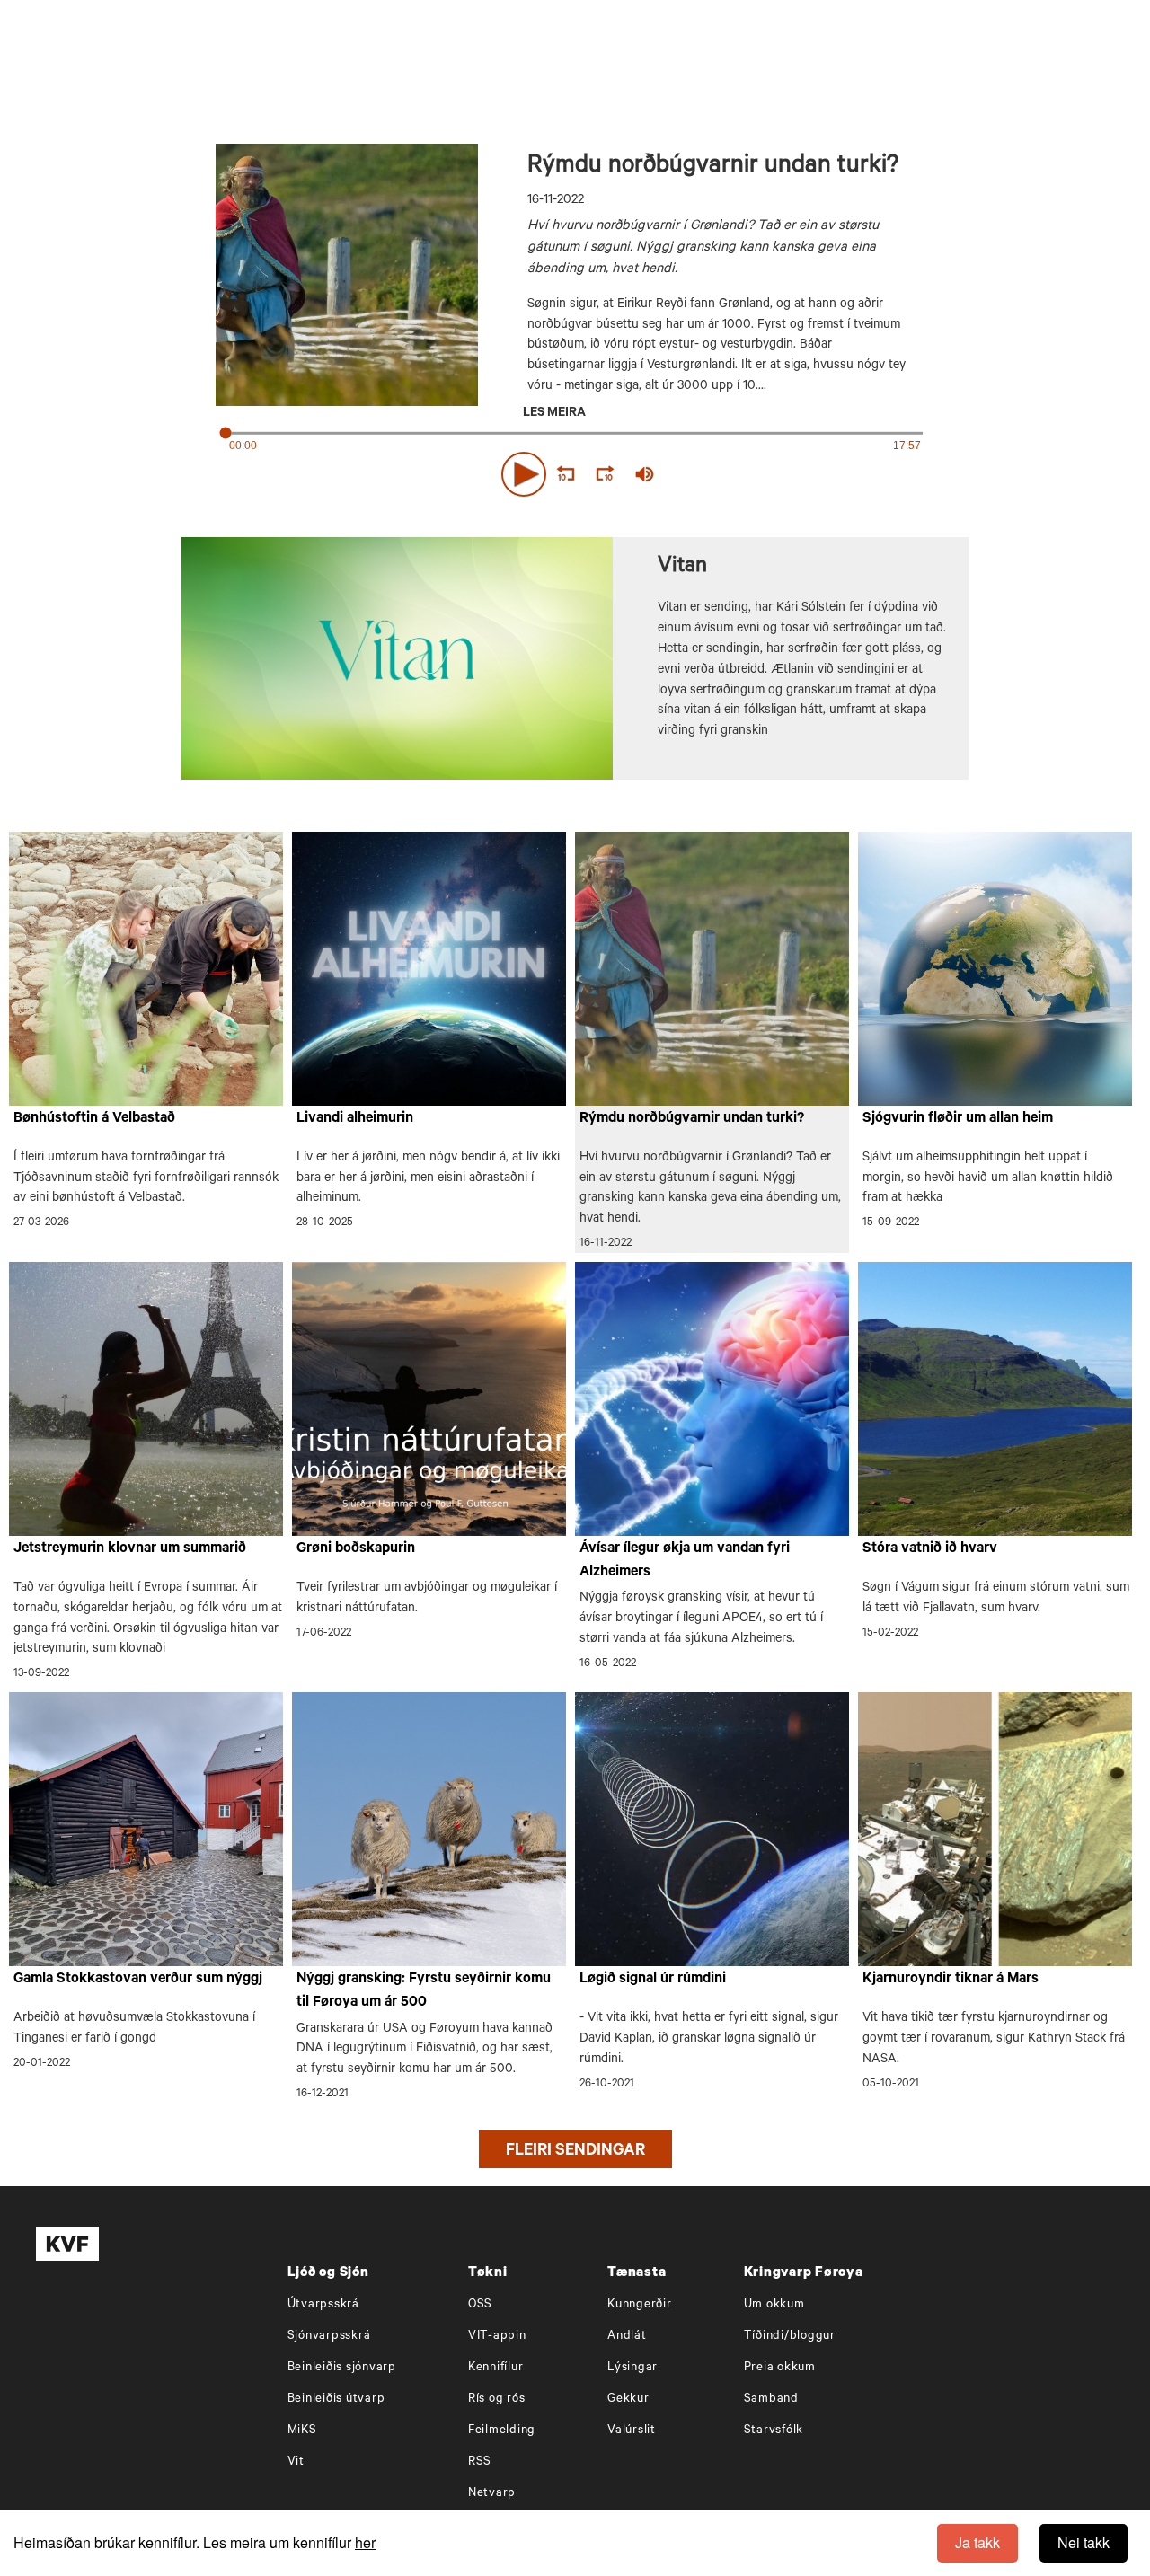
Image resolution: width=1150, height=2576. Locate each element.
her (365, 2542)
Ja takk (977, 2542)
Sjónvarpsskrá (329, 2337)
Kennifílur (496, 2368)
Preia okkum (780, 2368)
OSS (480, 2305)
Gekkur (628, 2400)
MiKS (302, 2431)
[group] (645, 474)
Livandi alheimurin (355, 1119)
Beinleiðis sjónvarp (342, 2368)
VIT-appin (497, 2337)
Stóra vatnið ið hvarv (930, 1549)
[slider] (728, 474)
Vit (296, 2462)
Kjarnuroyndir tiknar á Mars (951, 1980)
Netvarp (492, 2494)
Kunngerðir (640, 2305)
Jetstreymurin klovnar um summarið (130, 1549)
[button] (524, 474)
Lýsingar (632, 2368)
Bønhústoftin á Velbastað (94, 1119)
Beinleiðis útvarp (336, 2400)
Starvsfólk (774, 2431)
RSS (480, 2462)
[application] (575, 471)
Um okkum (774, 2305)
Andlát (627, 2337)
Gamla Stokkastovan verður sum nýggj (138, 1980)
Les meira (554, 414)
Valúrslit (632, 2431)
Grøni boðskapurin (356, 1549)
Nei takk (1084, 2542)
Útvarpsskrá (323, 2305)
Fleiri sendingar (575, 2152)
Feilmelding (502, 2431)
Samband (771, 2400)
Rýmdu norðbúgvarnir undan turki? (692, 1119)
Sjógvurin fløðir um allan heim (958, 1119)
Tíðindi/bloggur (790, 2337)
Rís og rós (497, 2400)
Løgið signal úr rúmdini (653, 1980)
